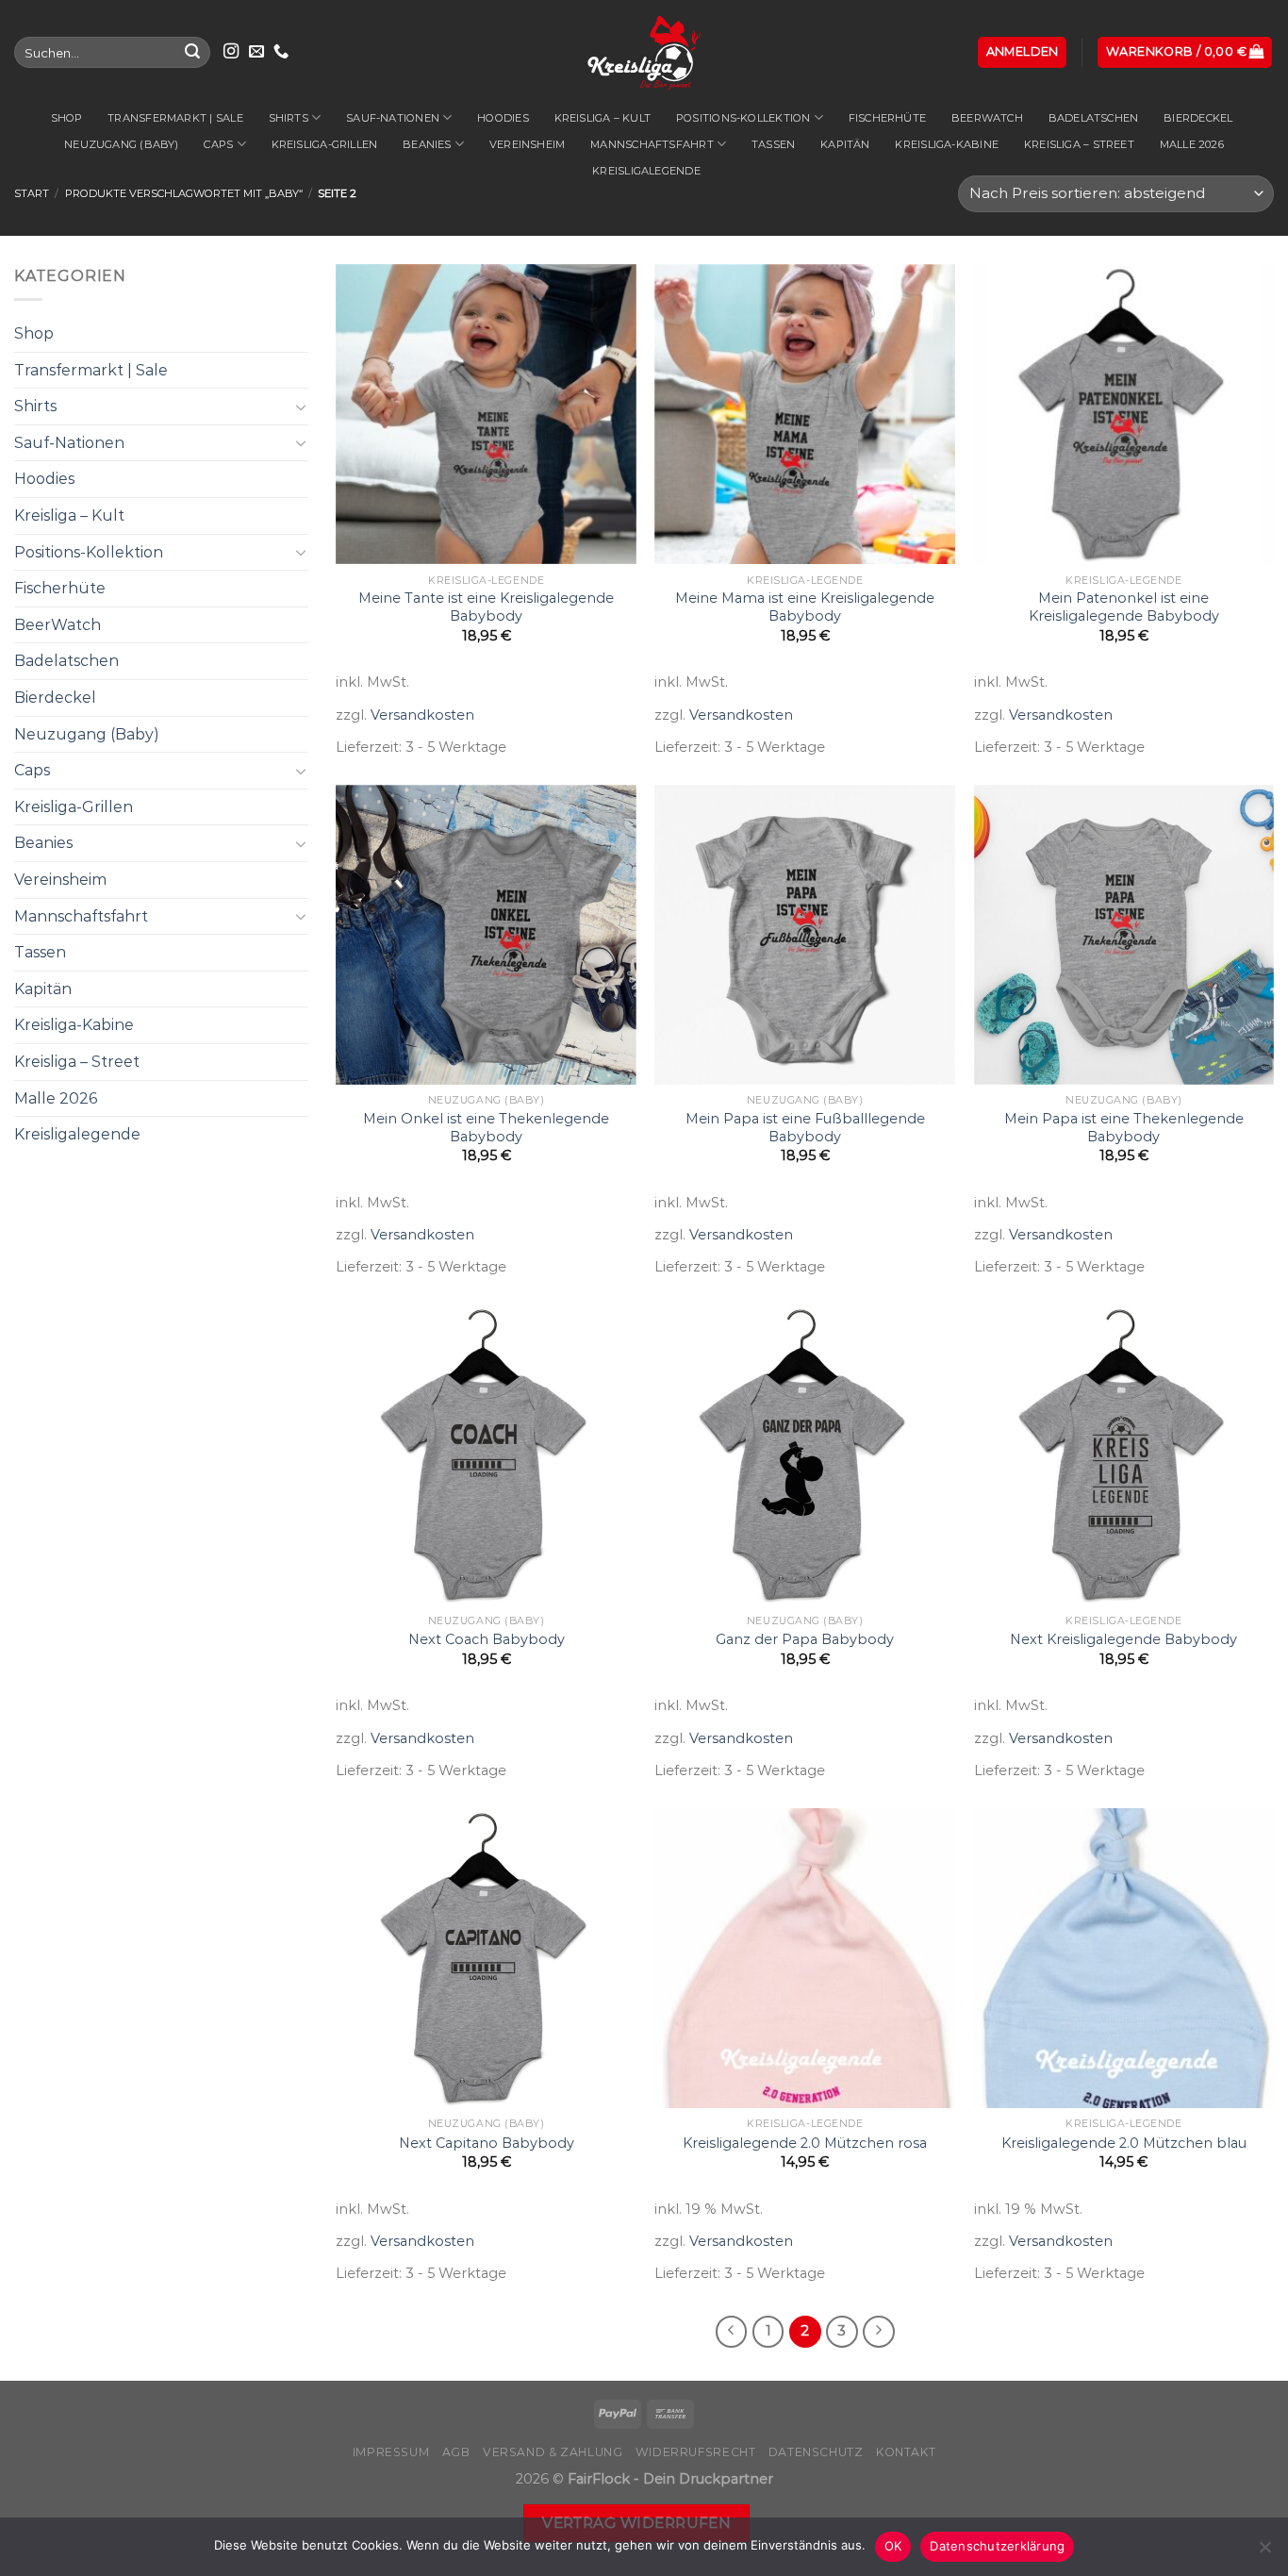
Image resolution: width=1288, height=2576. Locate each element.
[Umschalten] (301, 407)
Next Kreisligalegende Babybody (1123, 1639)
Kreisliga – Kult (603, 118)
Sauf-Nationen (393, 118)
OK (893, 2546)
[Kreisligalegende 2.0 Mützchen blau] (1124, 1959)
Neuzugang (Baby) (122, 144)
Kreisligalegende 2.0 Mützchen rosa (805, 2143)
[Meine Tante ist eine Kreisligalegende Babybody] (486, 415)
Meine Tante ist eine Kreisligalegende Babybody (486, 607)
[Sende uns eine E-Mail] (256, 52)
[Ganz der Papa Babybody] (805, 1455)
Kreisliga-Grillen (325, 144)
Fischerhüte (887, 118)
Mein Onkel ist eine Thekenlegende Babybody (486, 1128)
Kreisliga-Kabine (947, 144)
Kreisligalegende (646, 171)
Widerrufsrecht (696, 2452)
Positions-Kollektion (743, 118)
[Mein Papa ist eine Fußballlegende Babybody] (805, 935)
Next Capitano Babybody (487, 2143)
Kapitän (845, 144)
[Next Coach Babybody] (486, 1455)
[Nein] (1264, 2552)
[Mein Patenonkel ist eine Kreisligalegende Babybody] (1124, 415)
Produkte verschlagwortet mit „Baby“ (184, 193)
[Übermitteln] (192, 53)
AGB (456, 2452)
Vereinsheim (527, 144)
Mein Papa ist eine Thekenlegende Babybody (1124, 1128)
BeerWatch (987, 118)
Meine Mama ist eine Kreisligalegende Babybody (805, 607)
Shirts (289, 118)
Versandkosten (422, 715)
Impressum (391, 2452)
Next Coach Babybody (487, 1639)
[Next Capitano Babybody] (486, 1959)
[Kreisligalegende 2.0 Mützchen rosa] (805, 1959)
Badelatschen (1094, 118)
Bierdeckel (1198, 118)
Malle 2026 (1192, 144)
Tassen (773, 144)
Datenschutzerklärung (997, 2546)
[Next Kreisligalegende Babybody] (1124, 1455)
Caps (218, 144)
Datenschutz (816, 2452)
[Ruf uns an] (281, 52)
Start (32, 193)
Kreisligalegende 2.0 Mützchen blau (1124, 2143)
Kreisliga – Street (1079, 144)
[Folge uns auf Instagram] (231, 52)
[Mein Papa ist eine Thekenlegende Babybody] (1124, 935)
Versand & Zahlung (553, 2452)
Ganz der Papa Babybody (805, 1639)
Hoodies (503, 118)
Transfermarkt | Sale (175, 118)
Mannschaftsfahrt (652, 144)
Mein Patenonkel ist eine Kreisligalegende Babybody (1124, 607)
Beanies (427, 144)
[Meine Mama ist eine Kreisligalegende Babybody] (805, 415)
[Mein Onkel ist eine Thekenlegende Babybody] (486, 935)
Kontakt (906, 2452)
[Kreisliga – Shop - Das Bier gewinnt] (644, 52)
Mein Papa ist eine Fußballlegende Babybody (805, 1128)
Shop (67, 118)
